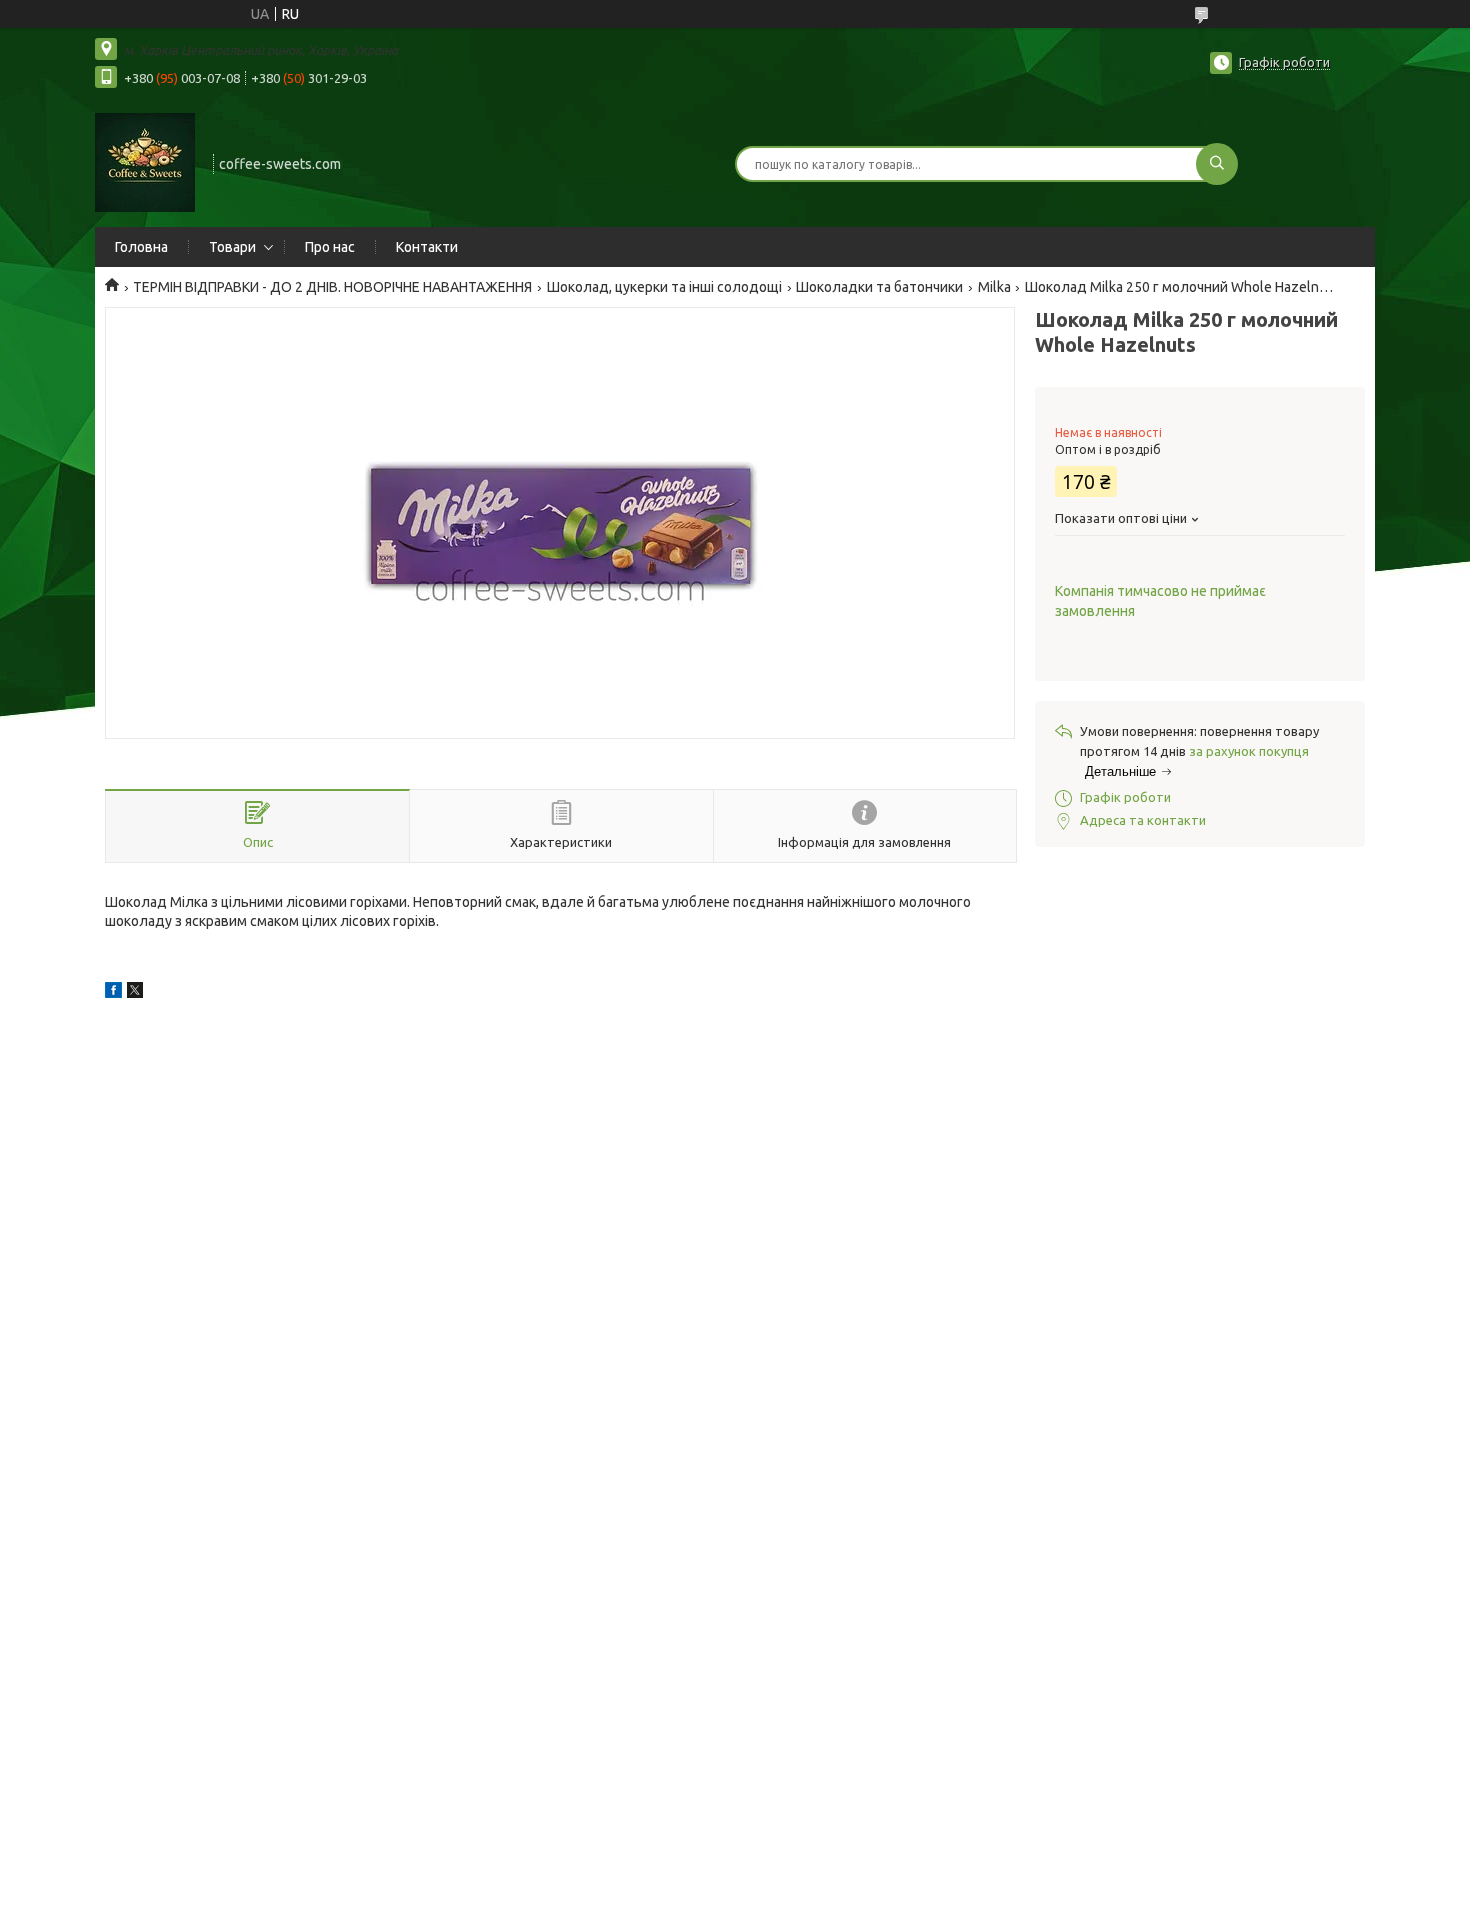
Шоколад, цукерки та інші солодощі (664, 287)
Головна (141, 247)
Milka (994, 287)
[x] (135, 993)
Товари (232, 247)
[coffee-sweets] (145, 162)
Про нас (330, 247)
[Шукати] (1217, 164)
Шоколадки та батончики (879, 287)
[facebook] (113, 993)
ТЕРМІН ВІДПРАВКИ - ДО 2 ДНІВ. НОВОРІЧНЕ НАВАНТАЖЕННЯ (332, 287)
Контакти (427, 247)
